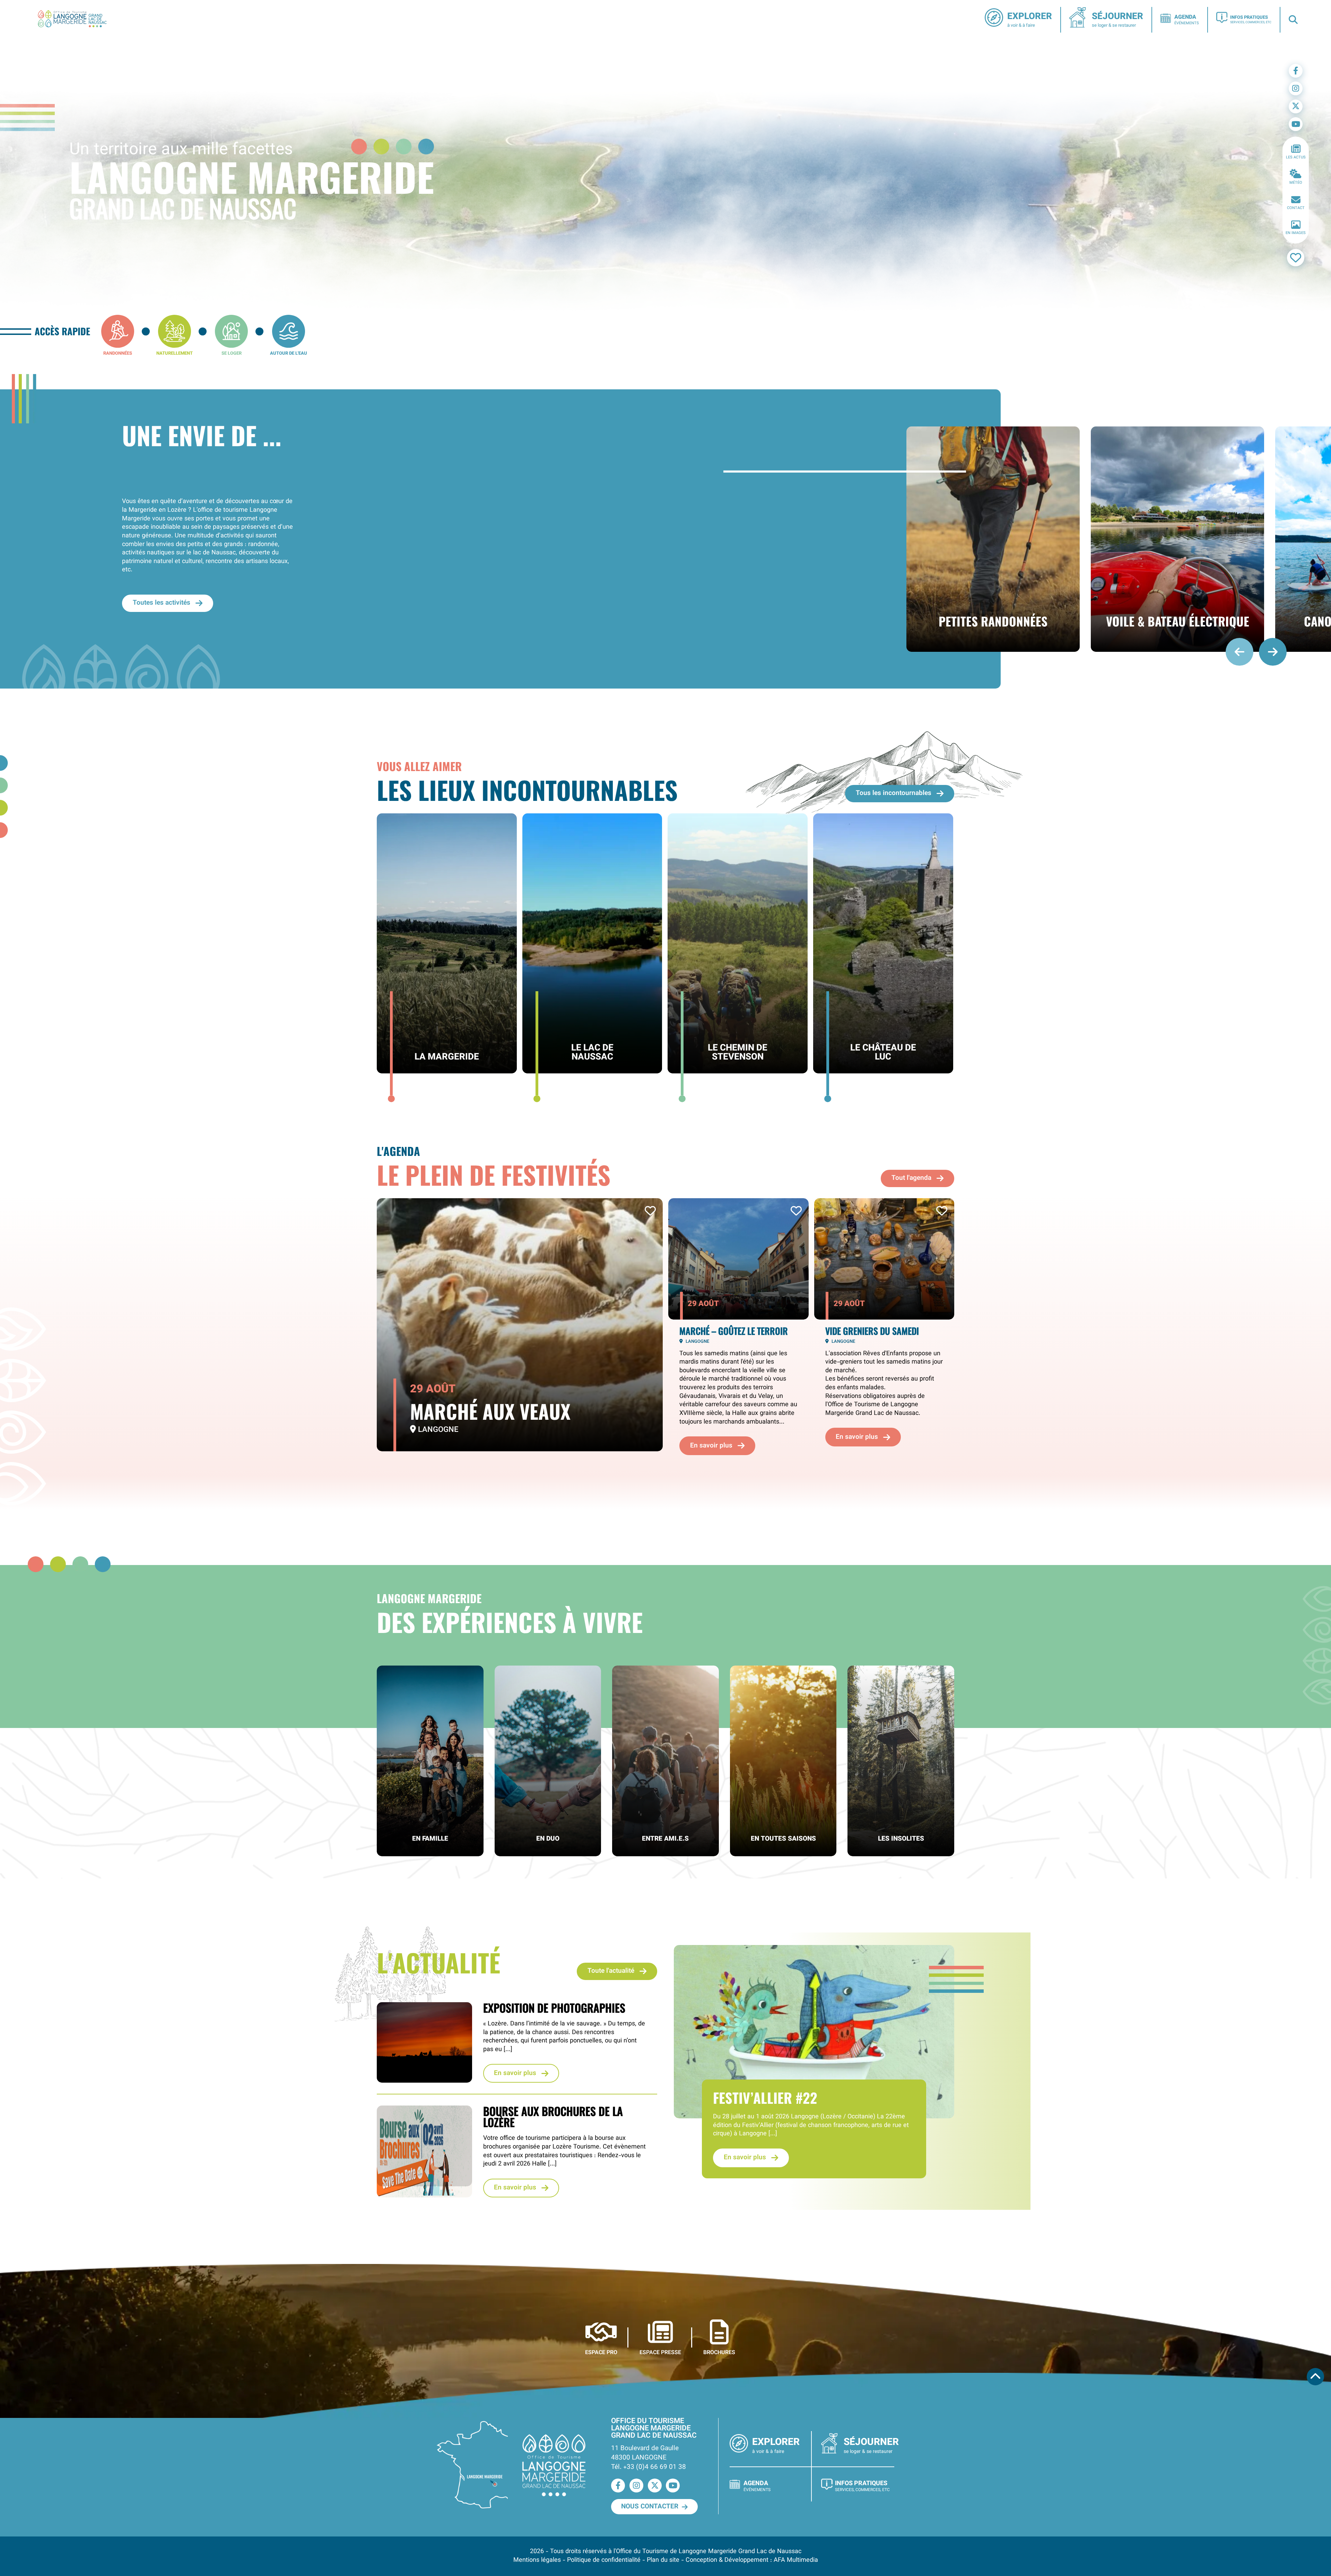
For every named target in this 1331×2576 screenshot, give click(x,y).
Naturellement (175, 353)
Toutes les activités (162, 603)
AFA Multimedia (796, 2560)
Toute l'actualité (611, 1971)
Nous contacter (650, 2507)
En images (1296, 233)
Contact (1296, 208)
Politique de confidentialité (604, 2560)
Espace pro (601, 2352)
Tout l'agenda (911, 1178)
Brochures (719, 2352)
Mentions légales (537, 2560)
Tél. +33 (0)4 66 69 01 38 (649, 2467)
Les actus (1296, 158)
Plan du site (663, 2560)
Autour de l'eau (289, 353)
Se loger (232, 353)
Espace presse (660, 2352)
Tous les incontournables (894, 793)
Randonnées (118, 353)
